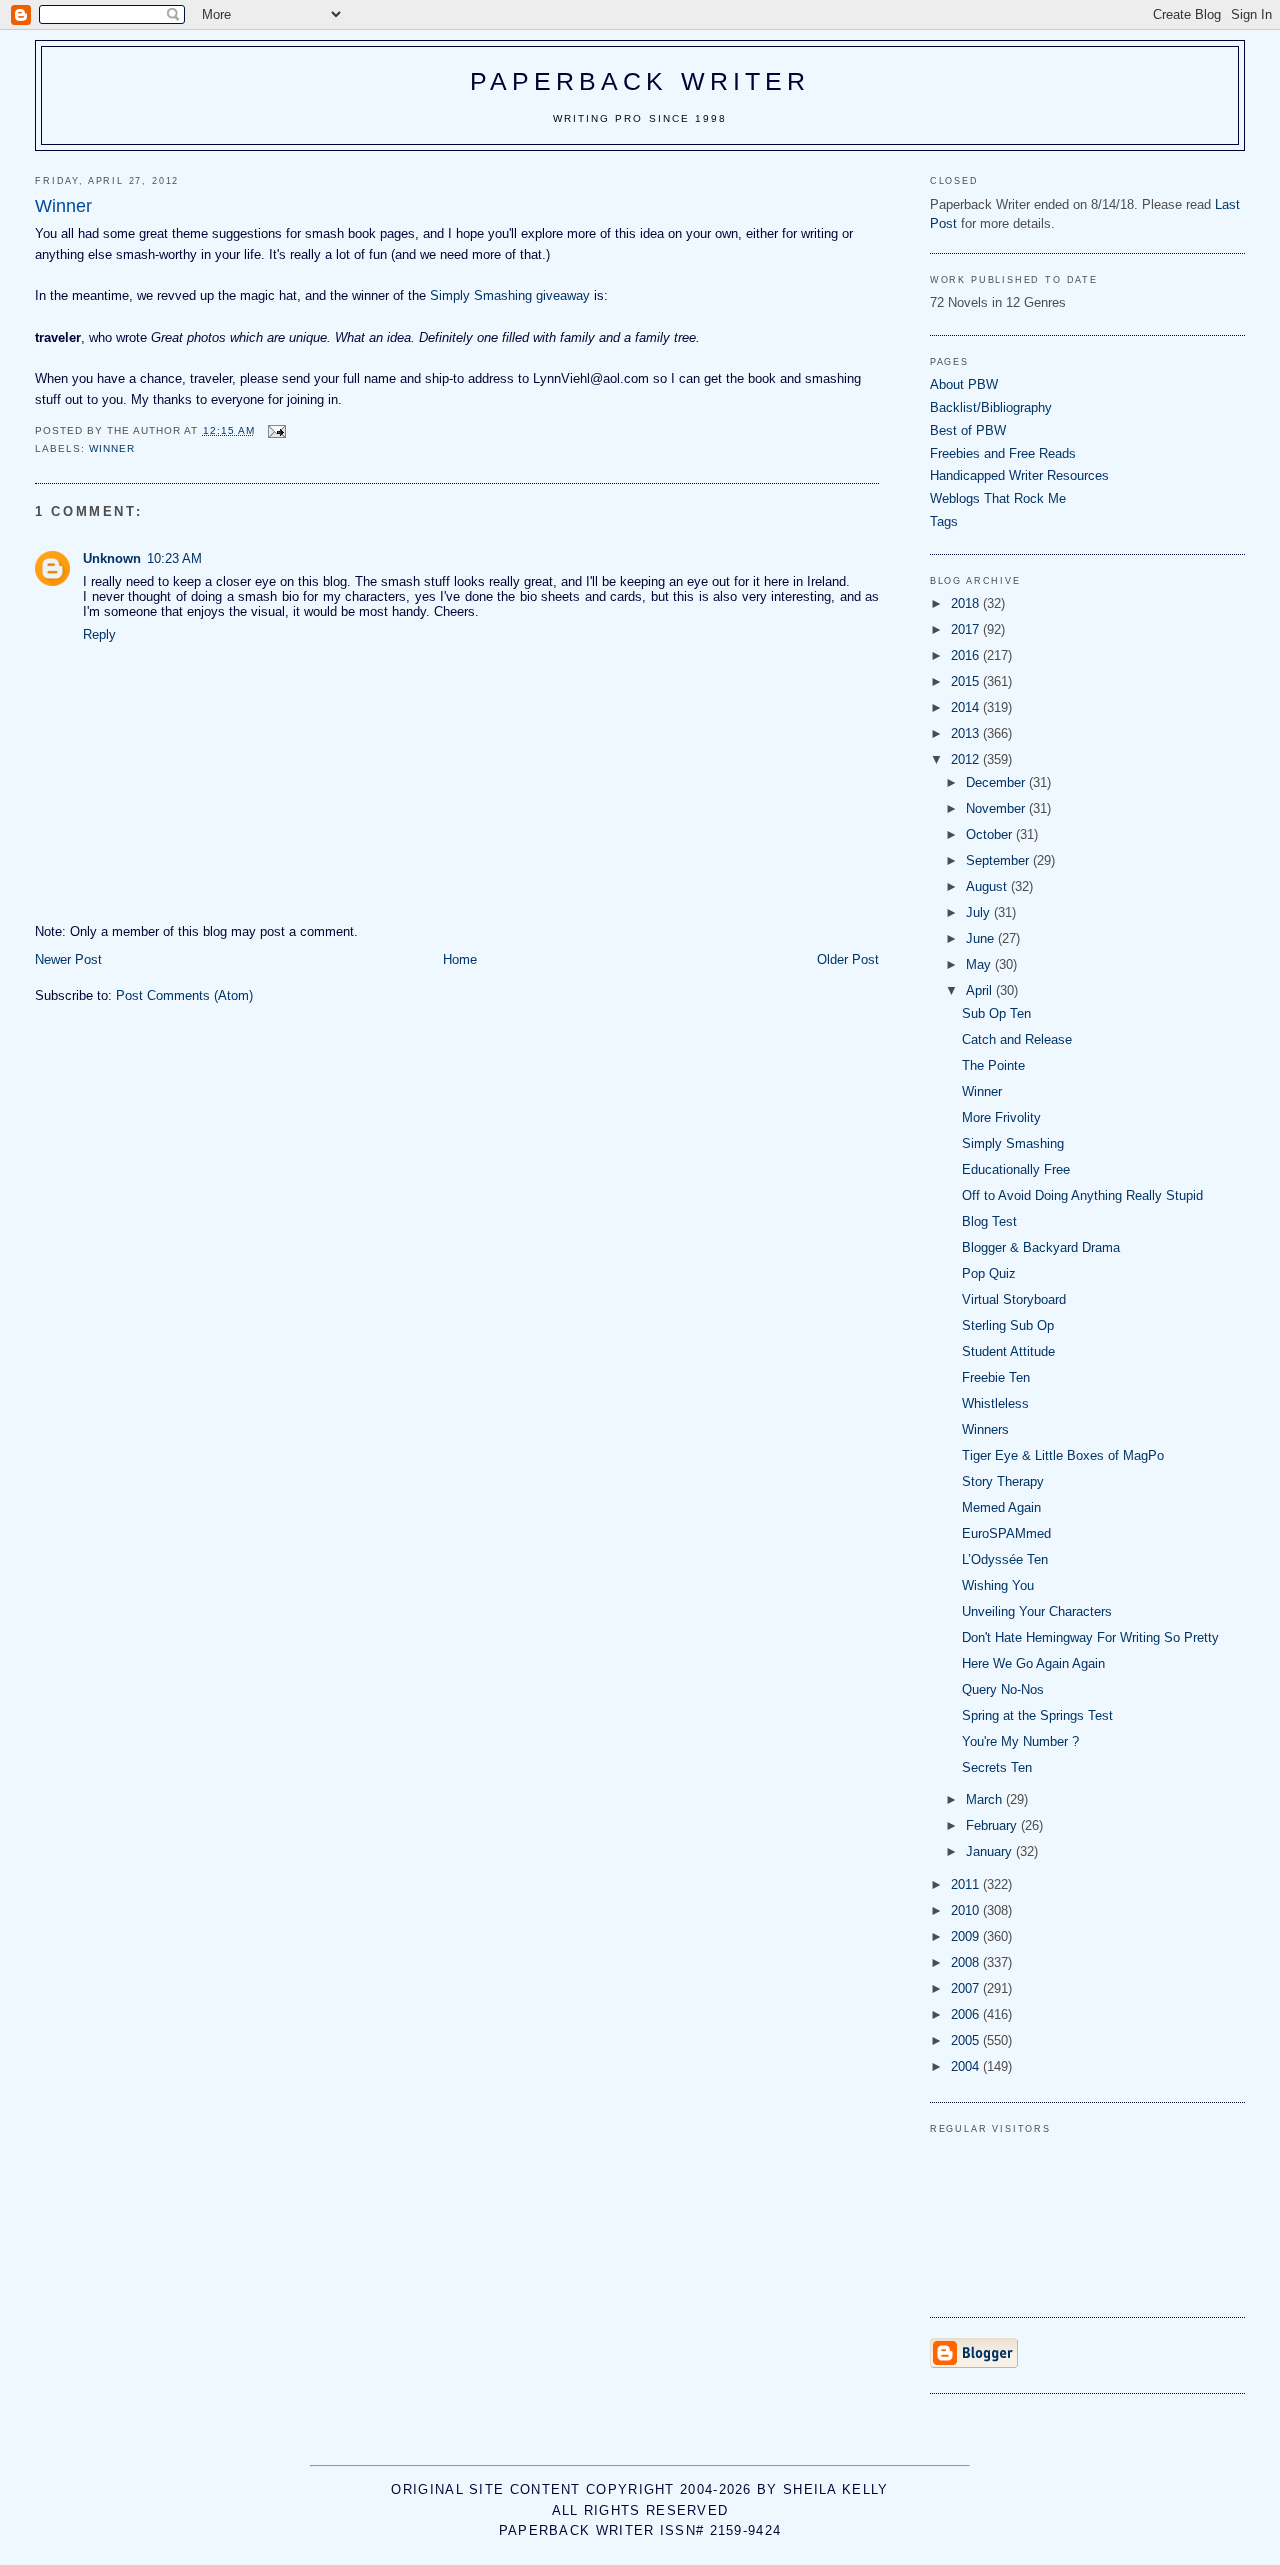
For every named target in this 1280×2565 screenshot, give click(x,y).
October (991, 834)
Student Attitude (1008, 1351)
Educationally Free (1016, 1169)
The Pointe (993, 1065)
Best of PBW (968, 430)
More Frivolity (1001, 1117)
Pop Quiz (989, 1273)
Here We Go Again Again (1033, 1663)
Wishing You (998, 1585)
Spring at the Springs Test (1037, 1715)
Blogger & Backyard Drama (1041, 1247)
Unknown (112, 558)
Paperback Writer (640, 81)
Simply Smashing (1013, 1143)
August (988, 886)
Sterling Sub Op (1008, 1325)
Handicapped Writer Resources (1019, 475)
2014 (967, 707)
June (982, 938)
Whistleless (995, 1403)
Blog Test (989, 1221)
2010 (967, 1910)
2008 (967, 1962)
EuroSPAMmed (1006, 1533)
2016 (967, 655)
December (997, 782)
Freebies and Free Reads (1003, 453)
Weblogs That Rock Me (998, 498)
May (980, 964)
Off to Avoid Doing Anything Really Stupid (1082, 1195)
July (980, 912)
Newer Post (68, 959)
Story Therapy (1003, 1481)
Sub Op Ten (996, 1013)
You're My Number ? (1020, 1741)
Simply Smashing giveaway (510, 295)
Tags (944, 521)
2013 (967, 733)
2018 (967, 603)
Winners (985, 1429)
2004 (967, 2066)
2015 (967, 681)
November (997, 808)
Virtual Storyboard (1014, 1299)
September (999, 860)
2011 (967, 1884)
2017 (967, 629)
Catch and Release (1017, 1039)
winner (112, 448)
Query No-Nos (1003, 1689)
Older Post (848, 959)
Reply (99, 634)
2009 (967, 1936)
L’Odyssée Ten (1005, 1559)
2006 (967, 2014)
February (993, 1825)
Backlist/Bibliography (991, 407)
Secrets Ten (997, 1767)
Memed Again (1001, 1507)
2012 (967, 759)
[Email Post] (276, 430)
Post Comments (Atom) (184, 995)
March (986, 1799)
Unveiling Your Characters (1037, 1611)
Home (460, 959)
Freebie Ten (996, 1377)
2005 (967, 2040)
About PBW (964, 384)
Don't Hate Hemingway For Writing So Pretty (1090, 1637)
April (981, 990)
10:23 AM (174, 558)
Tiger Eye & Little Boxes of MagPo (1063, 1455)
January (991, 1851)
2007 (967, 1988)
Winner (982, 1091)
